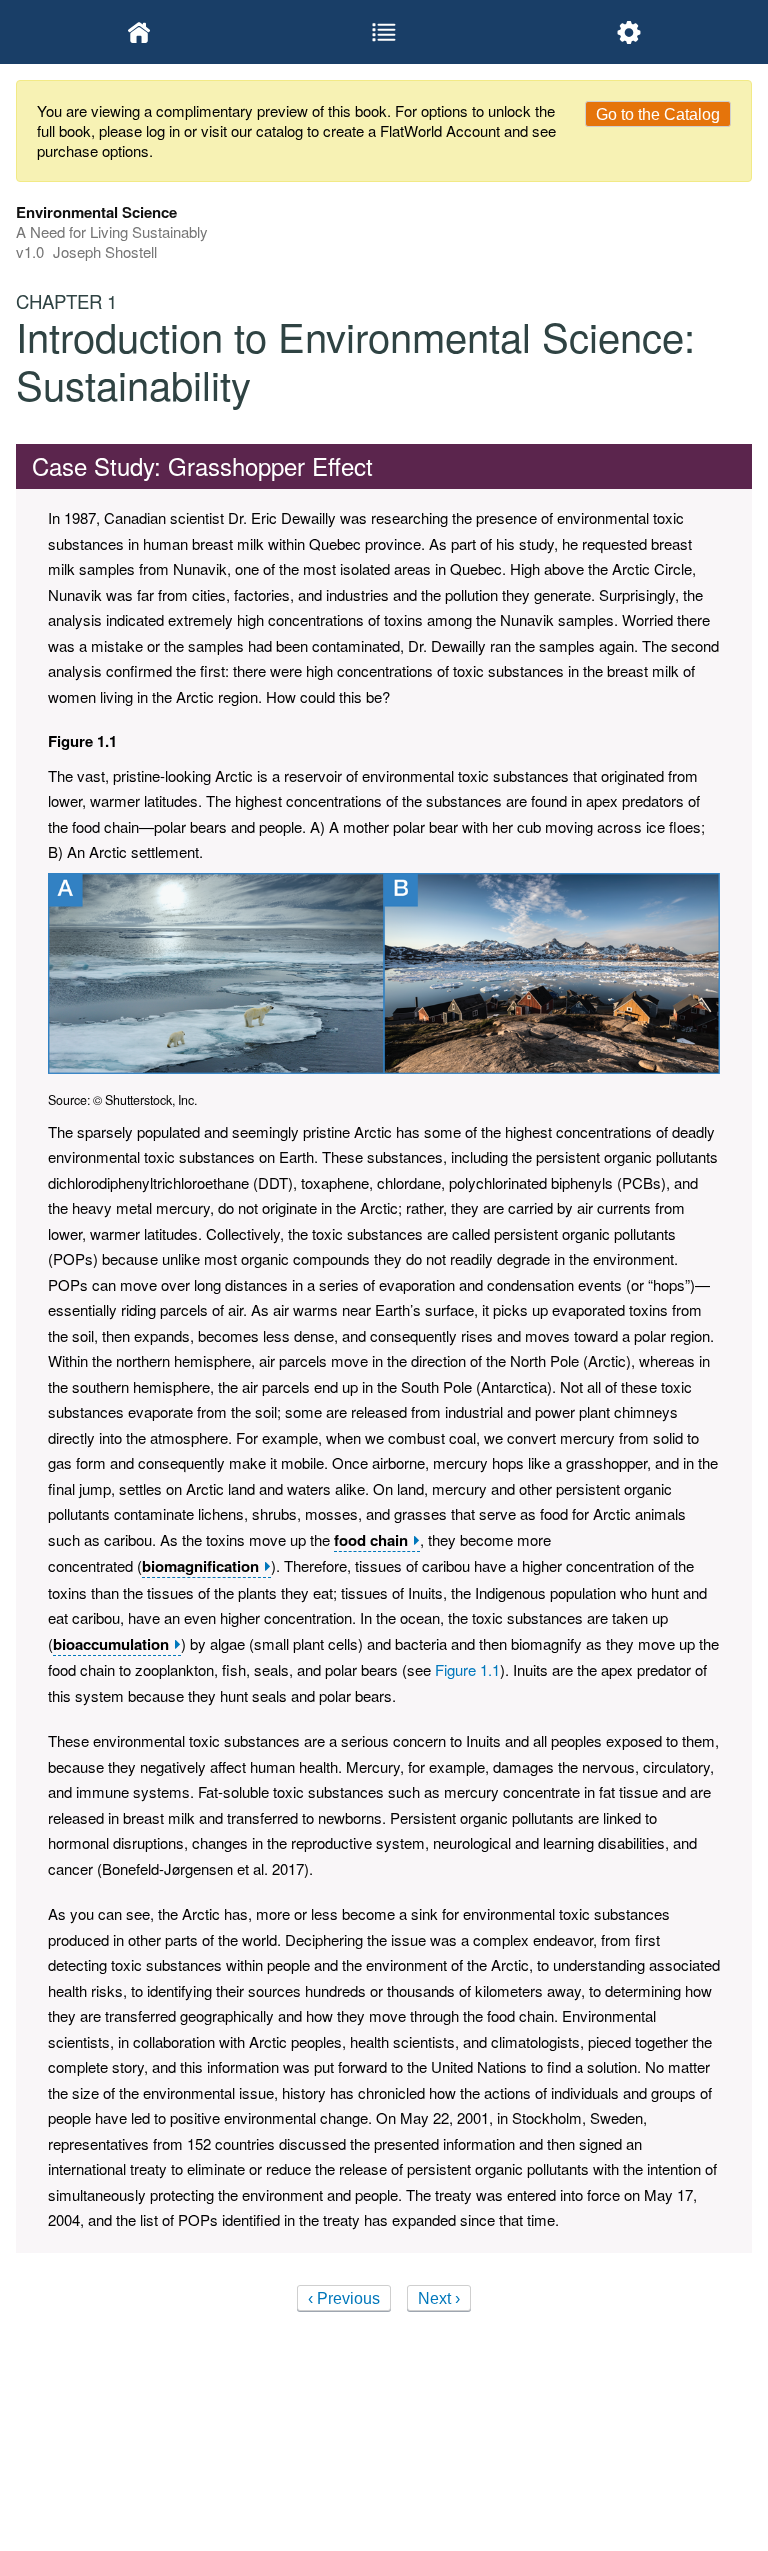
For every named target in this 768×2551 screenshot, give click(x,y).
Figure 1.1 (467, 1669)
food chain (371, 1540)
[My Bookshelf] (138, 32)
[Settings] (629, 32)
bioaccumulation (111, 1644)
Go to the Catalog (658, 114)
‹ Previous (344, 2298)
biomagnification (200, 1566)
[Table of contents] (383, 32)
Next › (439, 2298)
